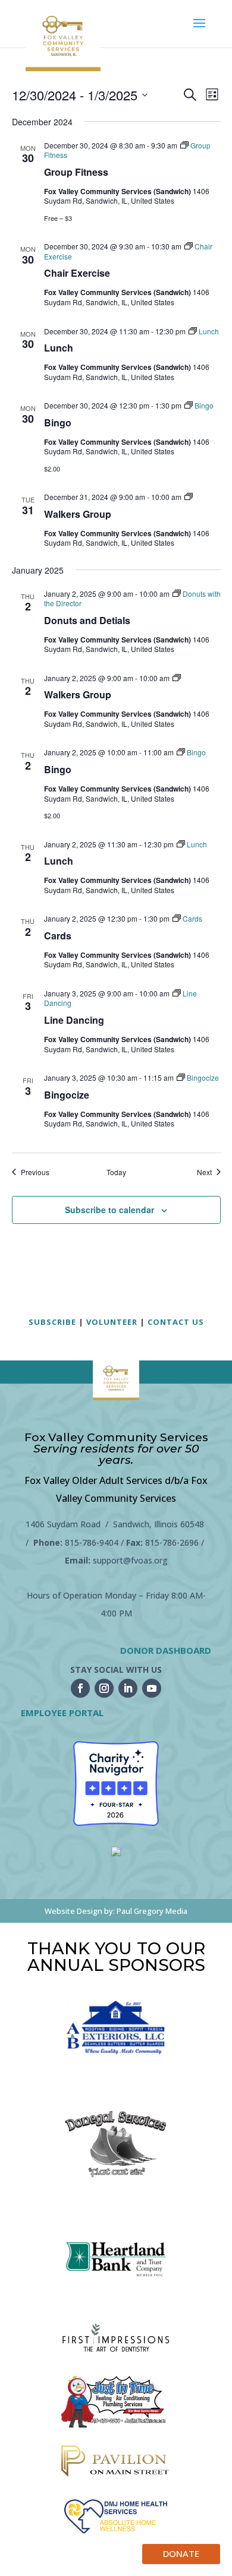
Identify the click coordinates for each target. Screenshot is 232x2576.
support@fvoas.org (130, 1560)
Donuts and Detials (87, 620)
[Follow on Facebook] (80, 1688)
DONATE (181, 2553)
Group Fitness (76, 172)
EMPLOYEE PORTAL (62, 1713)
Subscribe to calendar (109, 1210)
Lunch (59, 348)
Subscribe (52, 1322)
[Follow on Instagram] (104, 1688)
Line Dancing (74, 1020)
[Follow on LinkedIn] (128, 1688)
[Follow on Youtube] (152, 1688)
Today (116, 1172)
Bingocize (67, 1095)
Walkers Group (78, 514)
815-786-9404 (92, 1542)
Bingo (58, 423)
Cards (58, 936)
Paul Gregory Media (152, 1911)
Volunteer (112, 1322)
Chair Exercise (77, 273)
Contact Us (176, 1322)
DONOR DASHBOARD (166, 1650)
